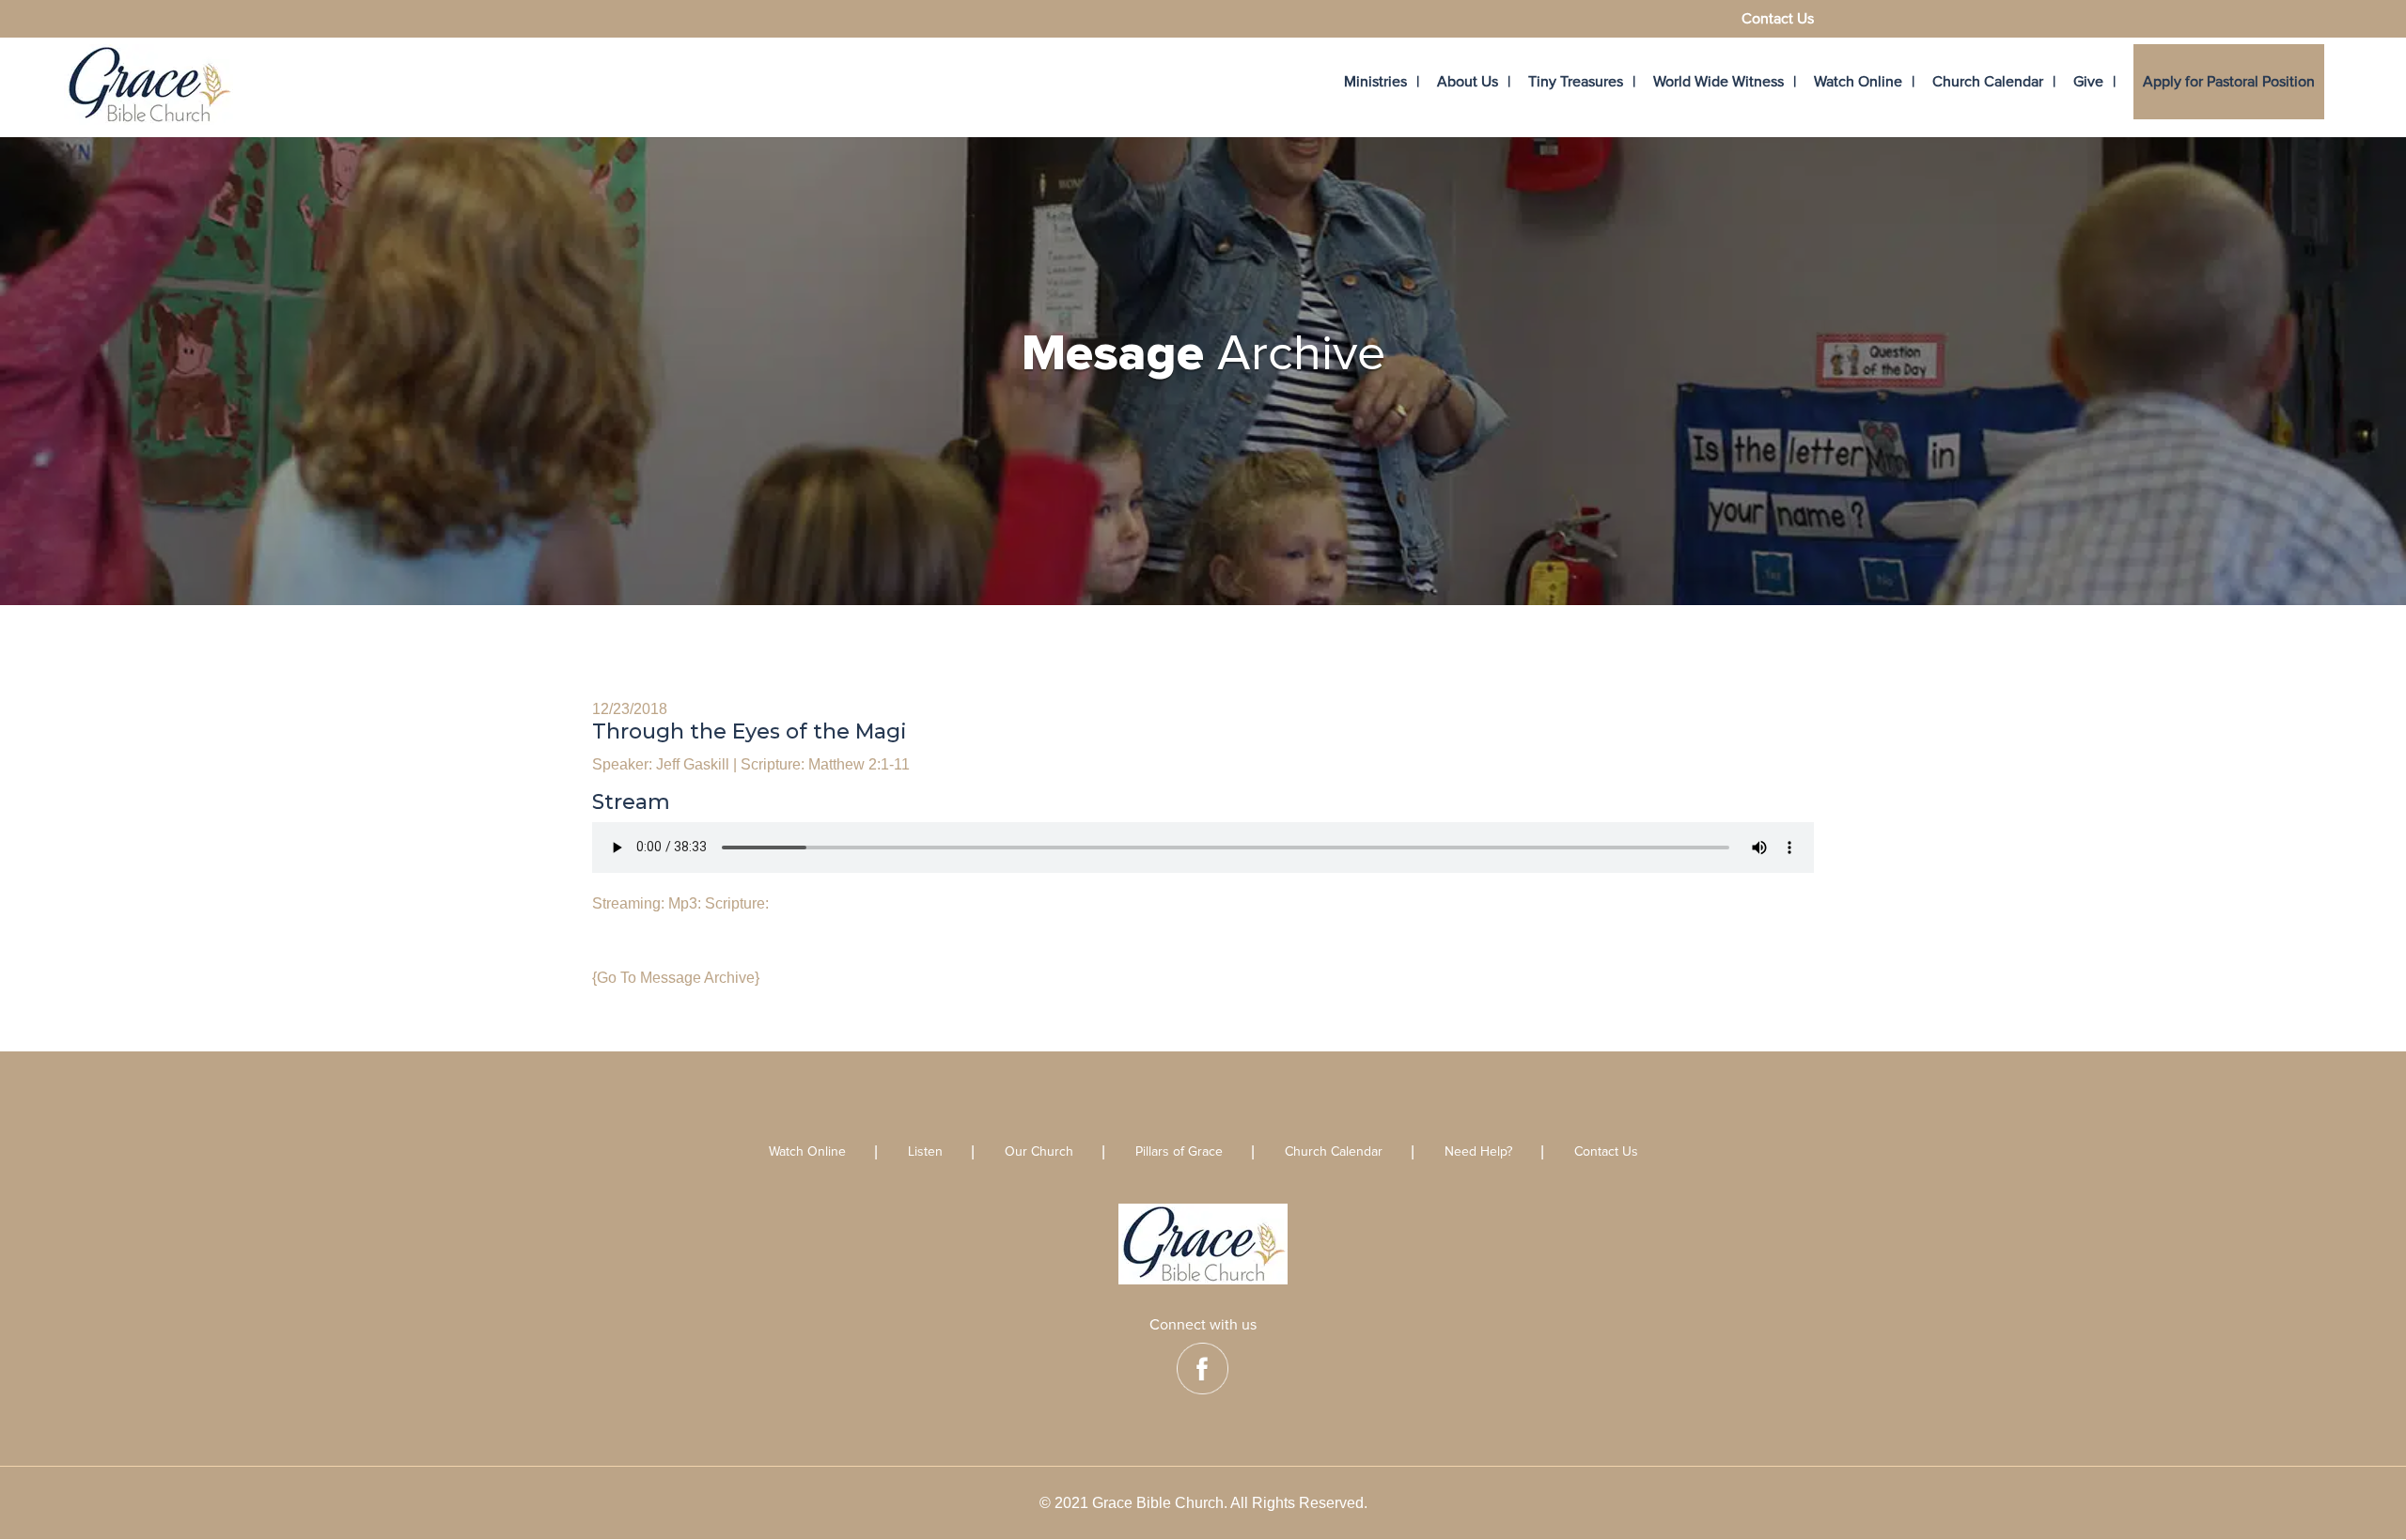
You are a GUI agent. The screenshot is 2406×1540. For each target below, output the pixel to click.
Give (2088, 82)
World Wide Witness (1719, 82)
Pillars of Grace (1179, 1152)
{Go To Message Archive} (676, 978)
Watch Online (1858, 82)
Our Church (1039, 1152)
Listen (925, 1152)
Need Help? (1478, 1152)
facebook (1203, 1369)
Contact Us (1778, 20)
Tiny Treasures (1576, 82)
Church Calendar (1988, 82)
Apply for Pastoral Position (2229, 82)
